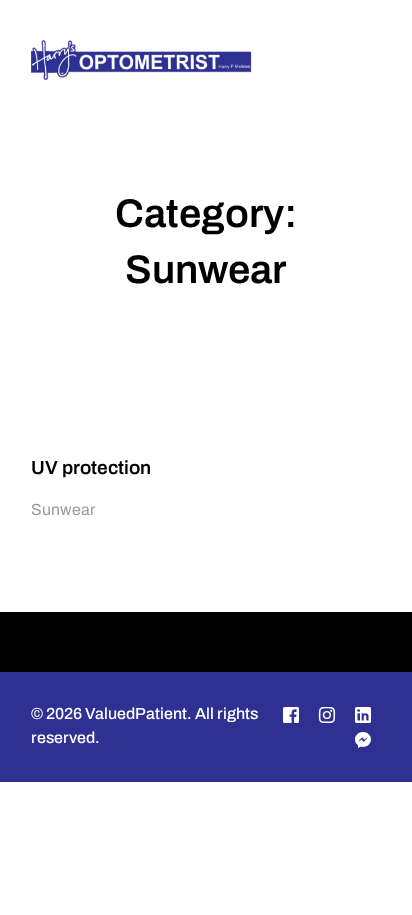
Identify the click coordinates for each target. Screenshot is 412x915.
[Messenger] (363, 739)
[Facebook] (291, 714)
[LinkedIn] (363, 714)
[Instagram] (327, 714)
